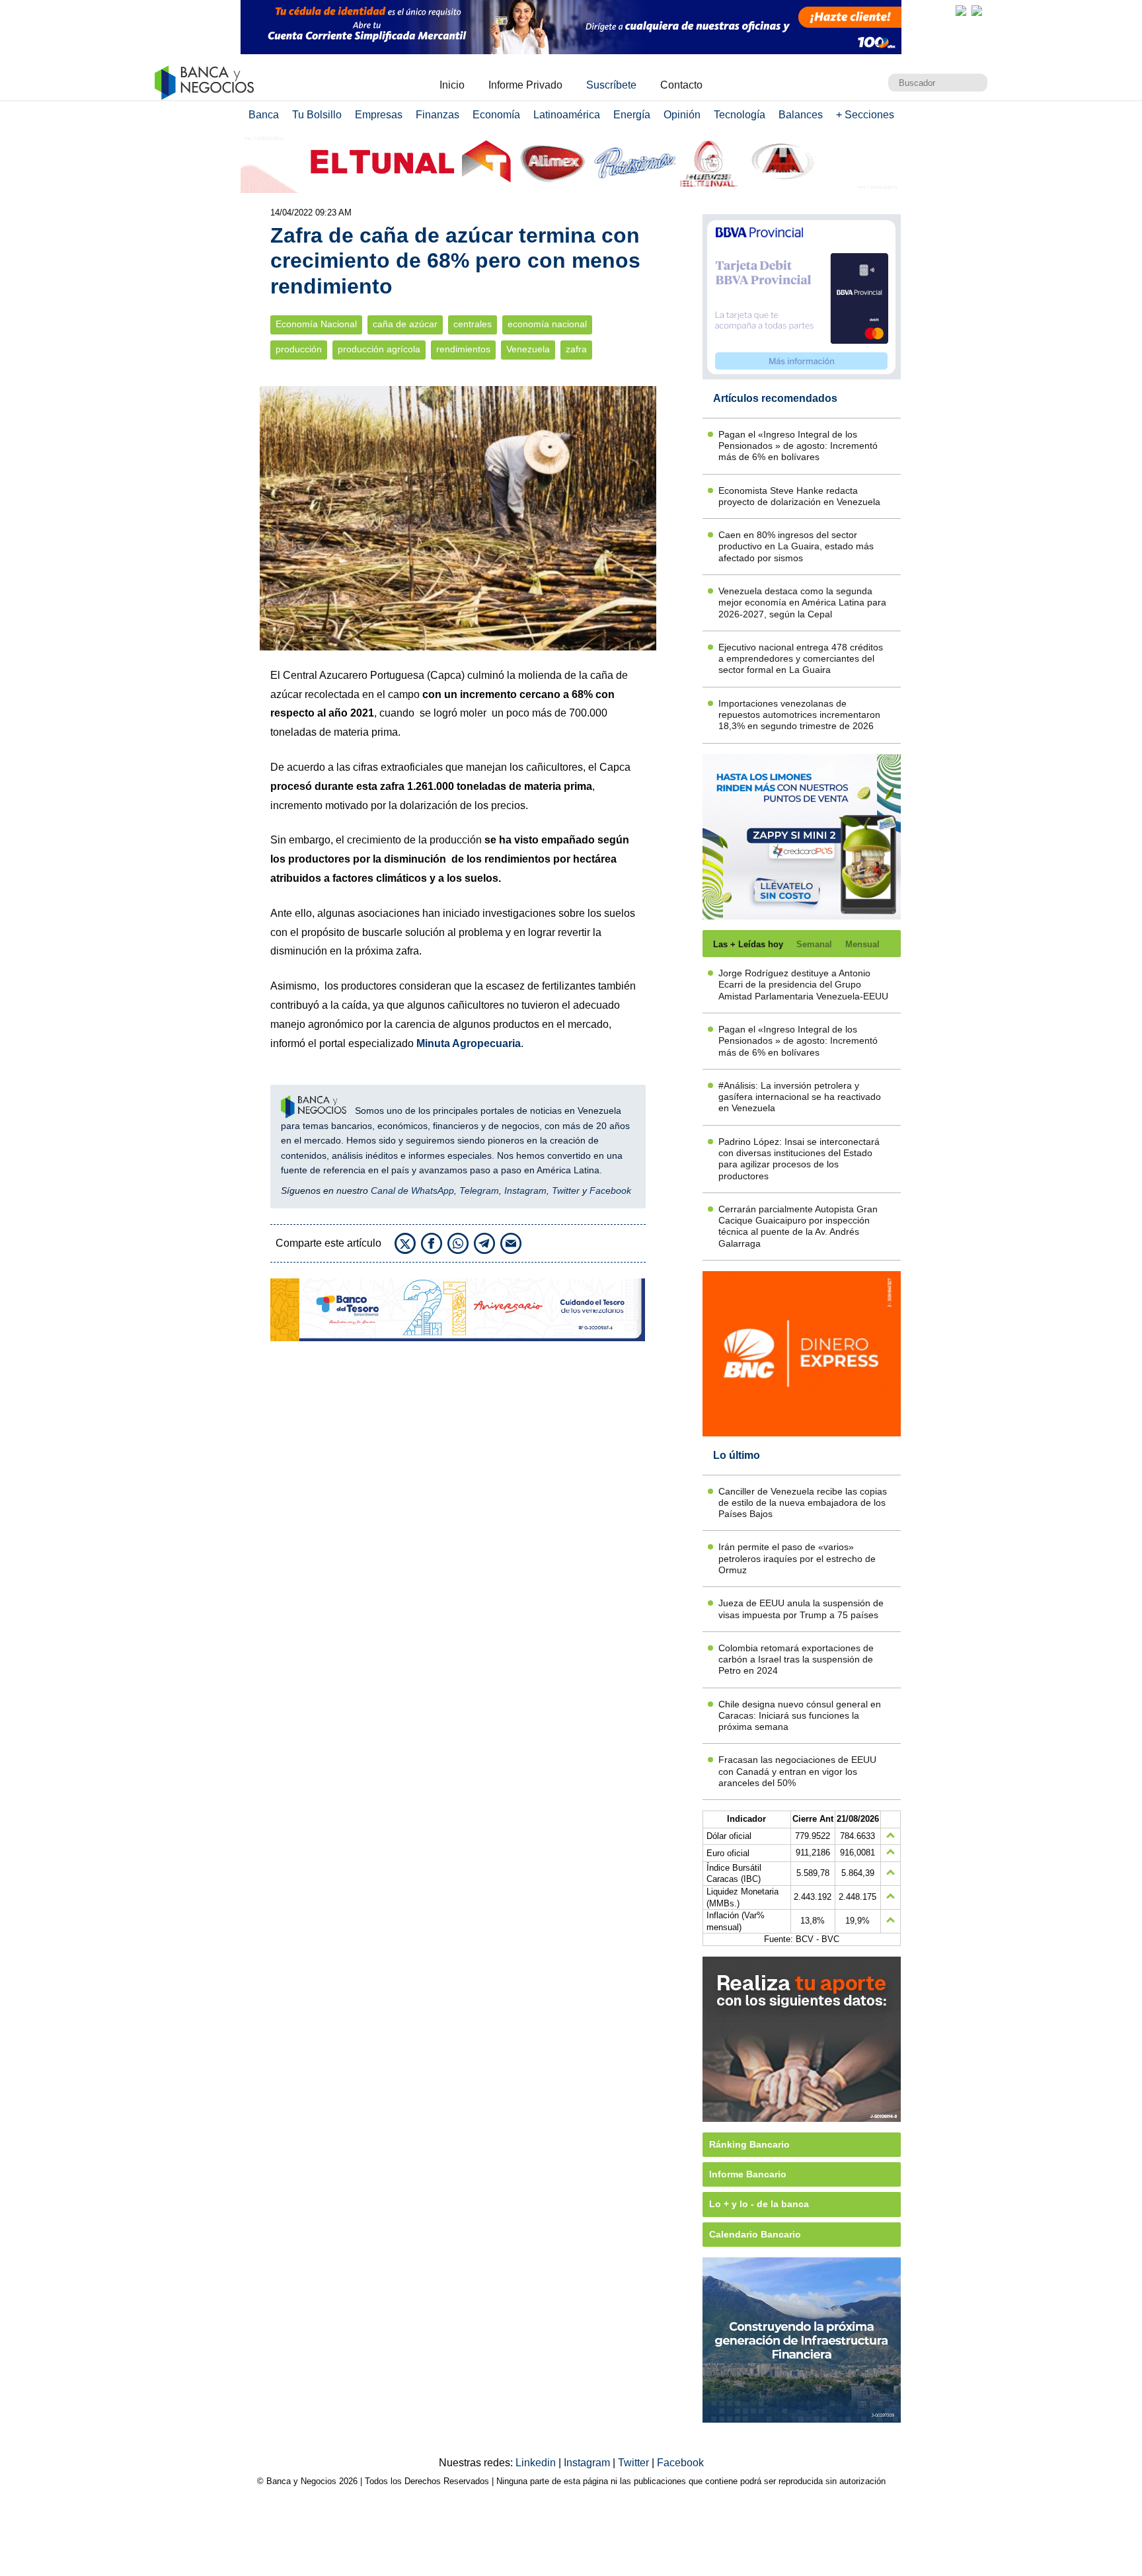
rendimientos (463, 349)
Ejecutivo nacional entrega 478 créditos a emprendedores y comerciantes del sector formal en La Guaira (801, 659)
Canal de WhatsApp (412, 1190)
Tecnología (740, 115)
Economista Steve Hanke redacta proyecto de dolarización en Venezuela (799, 496)
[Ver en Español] (977, 11)
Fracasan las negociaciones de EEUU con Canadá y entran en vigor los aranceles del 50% (797, 1771)
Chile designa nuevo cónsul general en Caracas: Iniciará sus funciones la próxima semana (800, 1716)
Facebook (610, 1190)
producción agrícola (379, 349)
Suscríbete (611, 85)
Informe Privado (525, 85)
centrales (473, 324)
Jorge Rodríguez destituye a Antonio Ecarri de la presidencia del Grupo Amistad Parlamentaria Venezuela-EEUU (803, 985)
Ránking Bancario (749, 2144)
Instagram (525, 1190)
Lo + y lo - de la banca (759, 2204)
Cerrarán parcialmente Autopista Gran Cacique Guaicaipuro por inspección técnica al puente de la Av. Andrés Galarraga (798, 1226)
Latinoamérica (567, 115)
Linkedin (537, 2463)
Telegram (479, 1190)
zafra (576, 349)
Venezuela (528, 349)
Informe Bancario (748, 2174)
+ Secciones (865, 115)
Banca (264, 115)
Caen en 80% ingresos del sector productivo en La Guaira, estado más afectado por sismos (796, 546)
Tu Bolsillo (317, 115)
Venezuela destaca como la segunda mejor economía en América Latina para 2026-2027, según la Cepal (802, 603)
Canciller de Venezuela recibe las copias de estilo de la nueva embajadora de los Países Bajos (803, 1503)
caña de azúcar (405, 324)
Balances (801, 115)
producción (299, 349)
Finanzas (438, 115)
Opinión (682, 115)
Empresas (379, 115)
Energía (632, 115)
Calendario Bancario (755, 2234)
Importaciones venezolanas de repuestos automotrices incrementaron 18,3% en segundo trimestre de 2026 (799, 715)
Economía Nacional (316, 324)
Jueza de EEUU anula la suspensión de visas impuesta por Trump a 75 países (801, 1609)
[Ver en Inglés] (961, 11)
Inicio (452, 85)
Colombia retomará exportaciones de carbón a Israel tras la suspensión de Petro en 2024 (796, 1659)
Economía (496, 115)
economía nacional (547, 324)
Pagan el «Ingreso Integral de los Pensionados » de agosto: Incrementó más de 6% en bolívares (798, 446)
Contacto (681, 85)
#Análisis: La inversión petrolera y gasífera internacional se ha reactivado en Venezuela (800, 1097)
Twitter (566, 1190)
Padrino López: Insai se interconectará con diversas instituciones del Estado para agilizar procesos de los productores (799, 1159)
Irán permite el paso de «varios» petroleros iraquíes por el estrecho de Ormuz (797, 1558)
